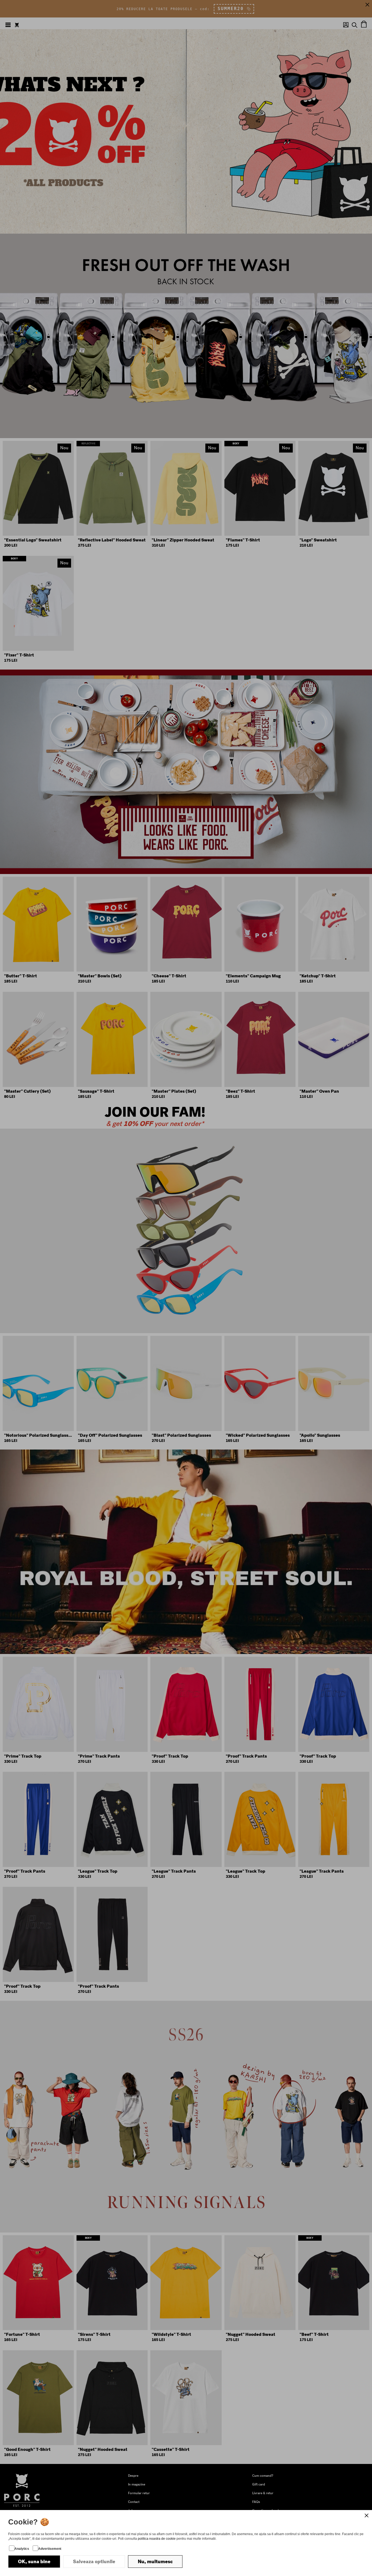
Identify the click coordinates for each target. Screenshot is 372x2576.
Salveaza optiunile (94, 2562)
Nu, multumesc (155, 2562)
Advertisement (50, 2549)
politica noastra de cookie (157, 2539)
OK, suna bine (34, 2562)
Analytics (22, 2549)
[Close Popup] (367, 2515)
